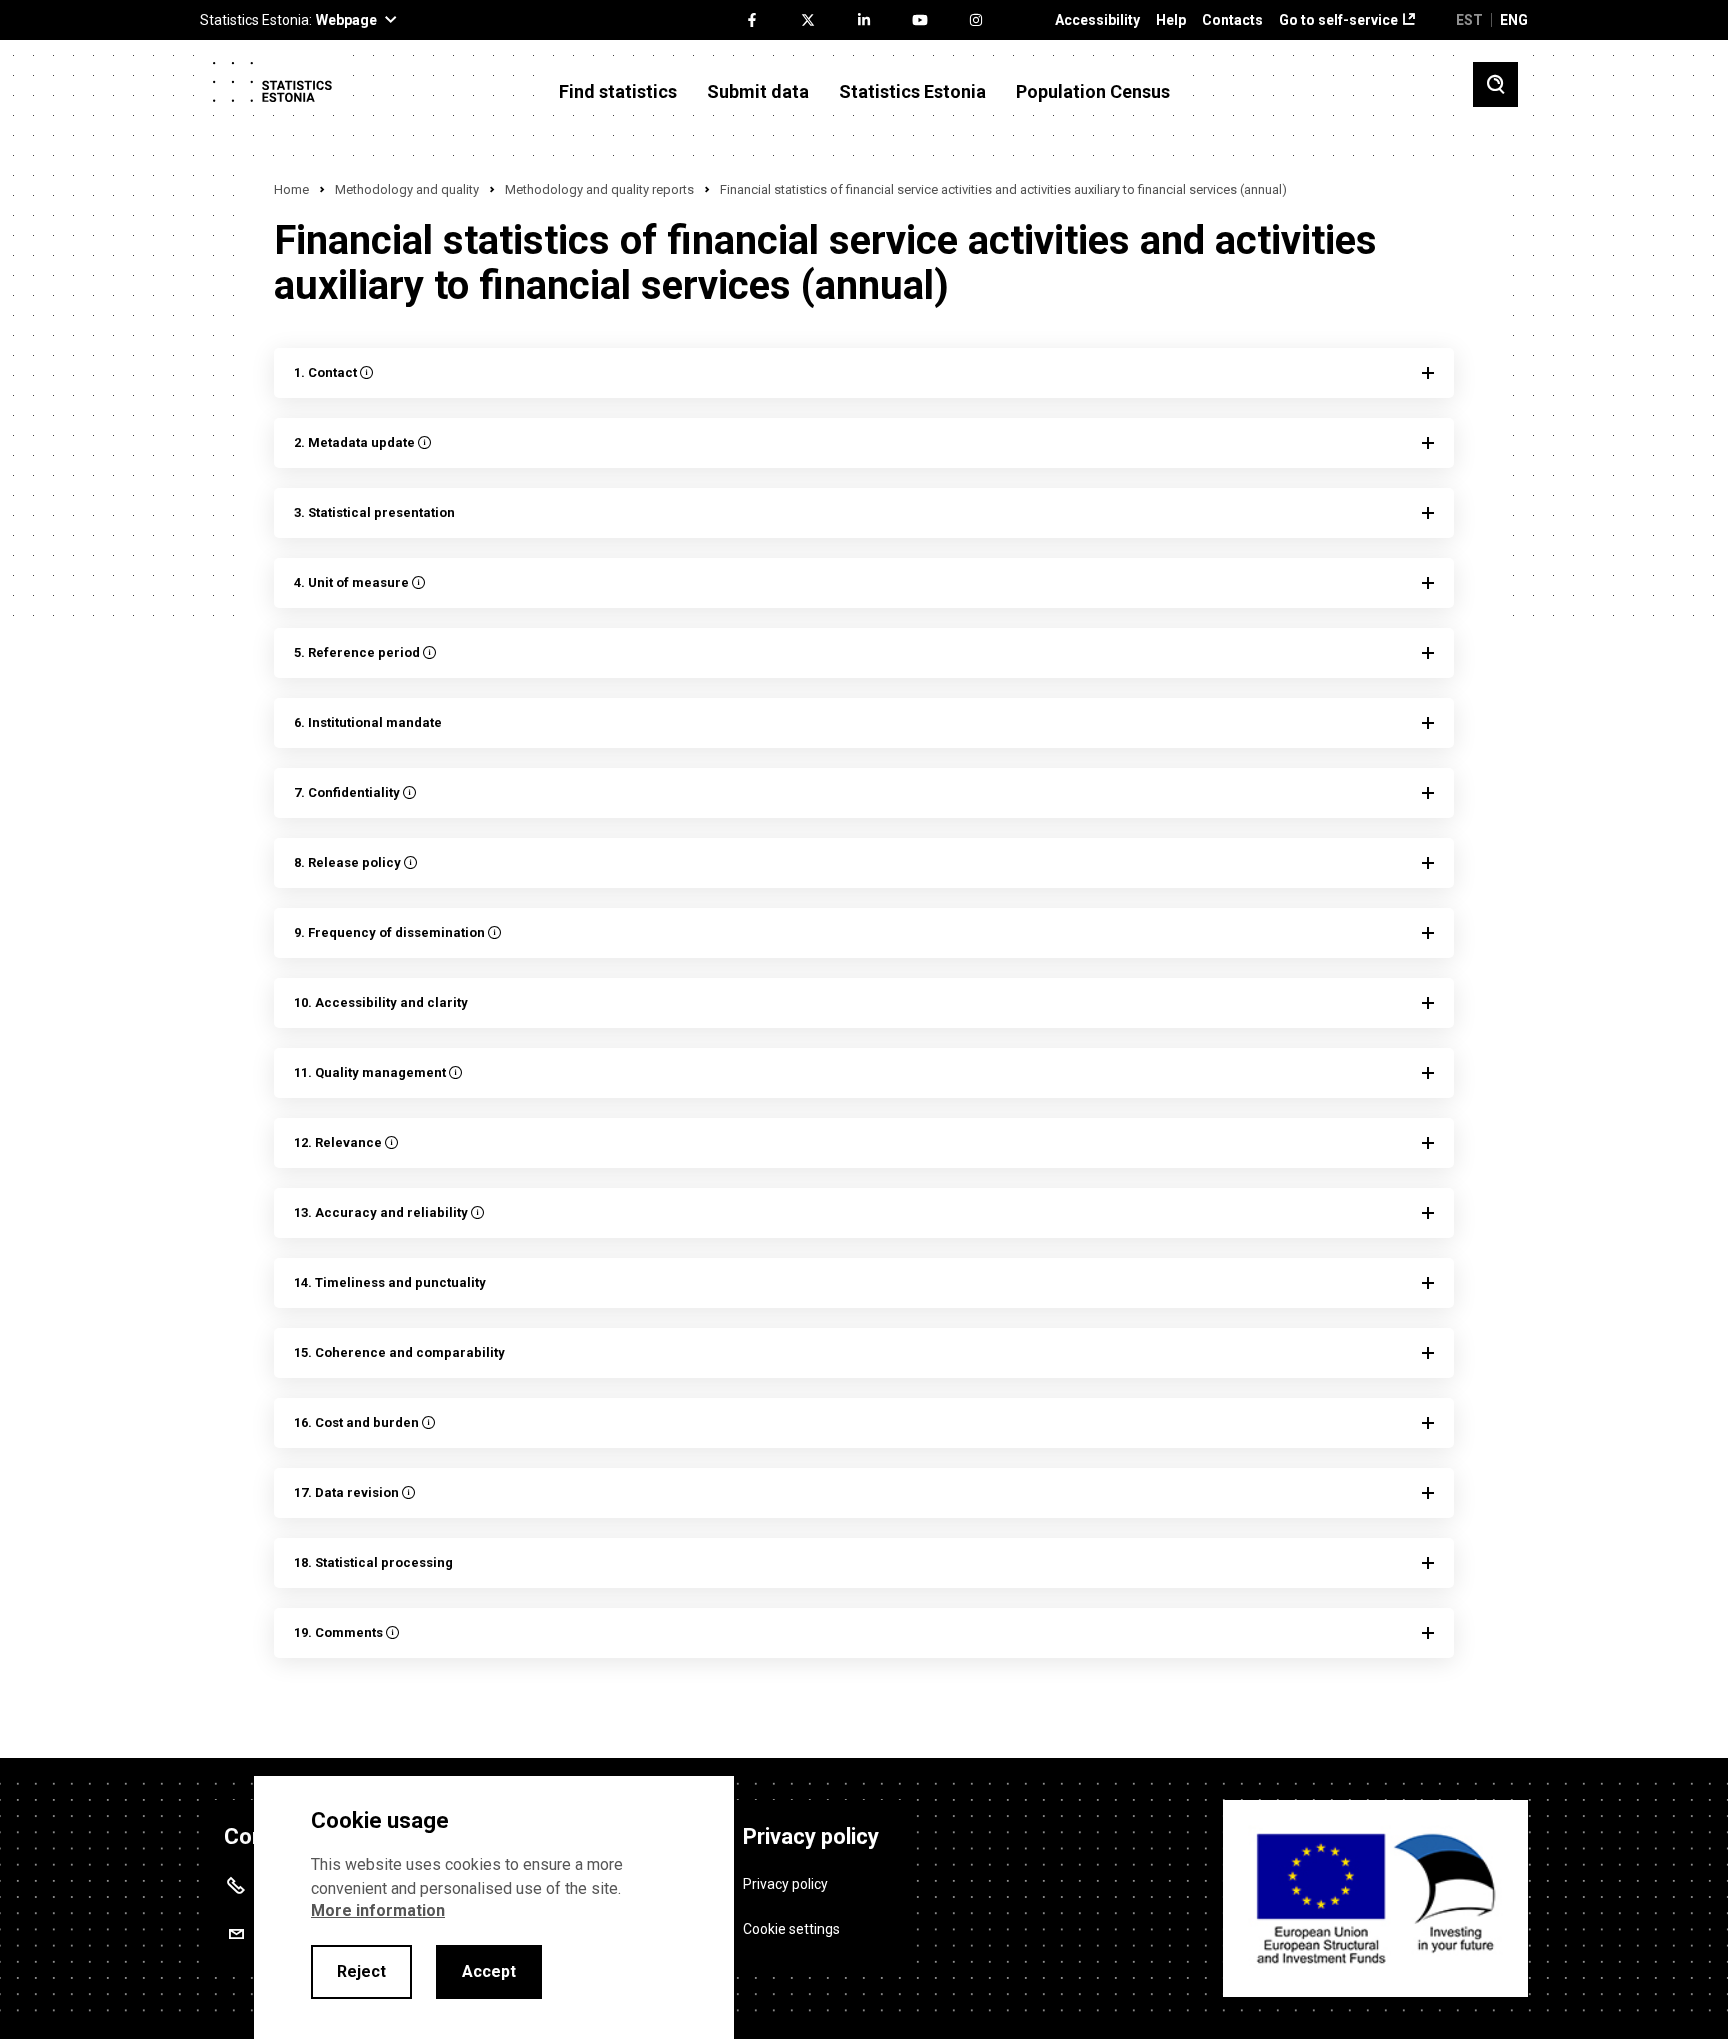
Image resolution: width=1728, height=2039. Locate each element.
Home (291, 189)
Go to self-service (1338, 20)
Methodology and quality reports (599, 189)
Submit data (758, 92)
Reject (361, 1971)
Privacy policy (785, 1884)
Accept (489, 1971)
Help (1171, 20)
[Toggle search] (1495, 84)
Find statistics (618, 92)
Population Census (1093, 92)
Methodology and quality (407, 189)
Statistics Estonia (912, 92)
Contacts (1232, 20)
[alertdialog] (494, 1907)
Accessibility (1097, 20)
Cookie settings (791, 1929)
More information (378, 1910)
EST (1469, 20)
